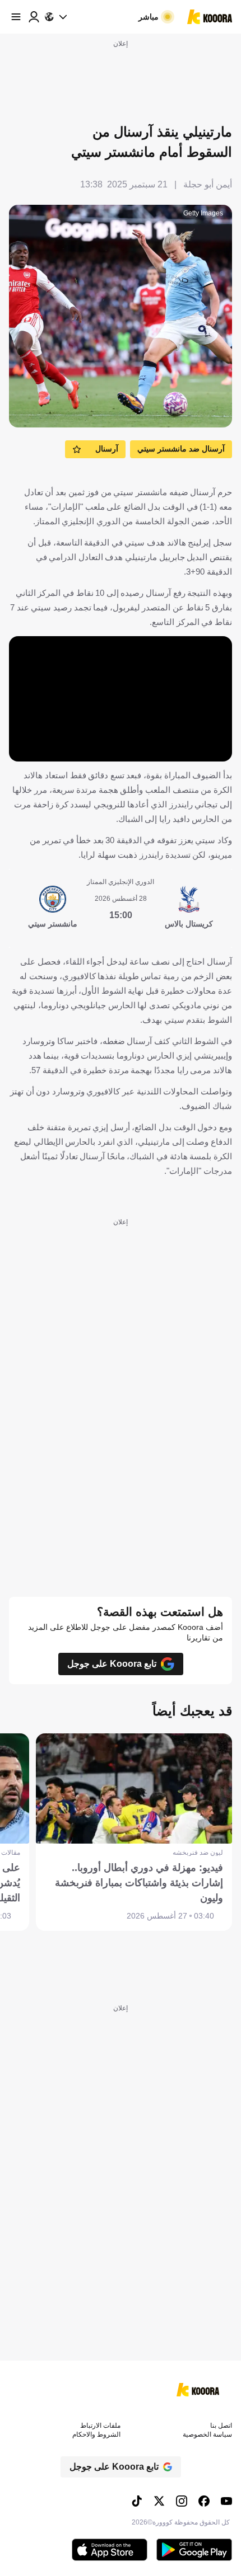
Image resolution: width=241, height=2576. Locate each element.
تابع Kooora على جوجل (112, 1664)
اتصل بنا (221, 2425)
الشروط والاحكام (96, 2434)
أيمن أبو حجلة (208, 184)
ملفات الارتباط (100, 2425)
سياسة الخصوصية (207, 2434)
